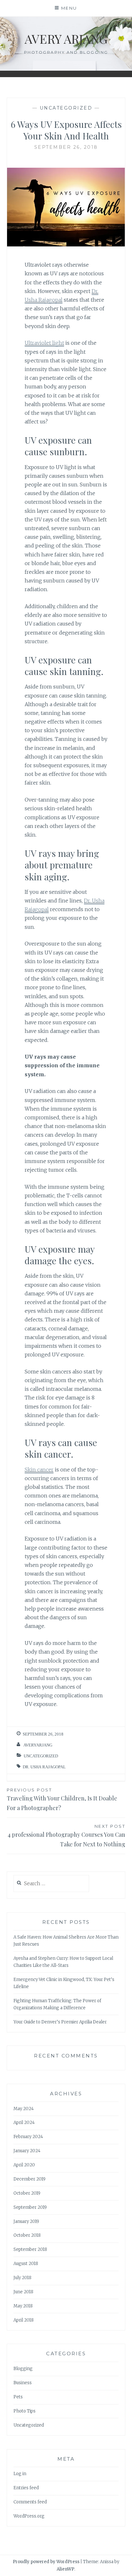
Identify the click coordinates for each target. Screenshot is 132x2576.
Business (23, 2383)
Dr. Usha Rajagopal (44, 1767)
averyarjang (38, 1745)
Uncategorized (66, 108)
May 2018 (23, 2306)
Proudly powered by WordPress (46, 2562)
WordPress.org (29, 2516)
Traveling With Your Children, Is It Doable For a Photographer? (62, 1800)
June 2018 (23, 2292)
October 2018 (27, 2235)
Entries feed (26, 2488)
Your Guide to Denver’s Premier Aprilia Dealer (60, 2022)
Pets (18, 2397)
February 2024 (28, 2137)
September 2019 (30, 2207)
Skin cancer (39, 1470)
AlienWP (66, 2569)
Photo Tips (25, 2411)
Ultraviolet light (44, 343)
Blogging (23, 2369)
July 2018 (22, 2278)
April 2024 (24, 2123)
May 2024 (24, 2109)
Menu (69, 8)
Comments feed (30, 2502)
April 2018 (24, 2320)
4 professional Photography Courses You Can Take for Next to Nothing (66, 1836)
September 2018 (30, 2249)
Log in (20, 2474)
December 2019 (29, 2179)
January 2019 (26, 2221)
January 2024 (27, 2151)
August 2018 (26, 2264)
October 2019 (27, 2193)
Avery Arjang (66, 39)
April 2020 (24, 2165)
